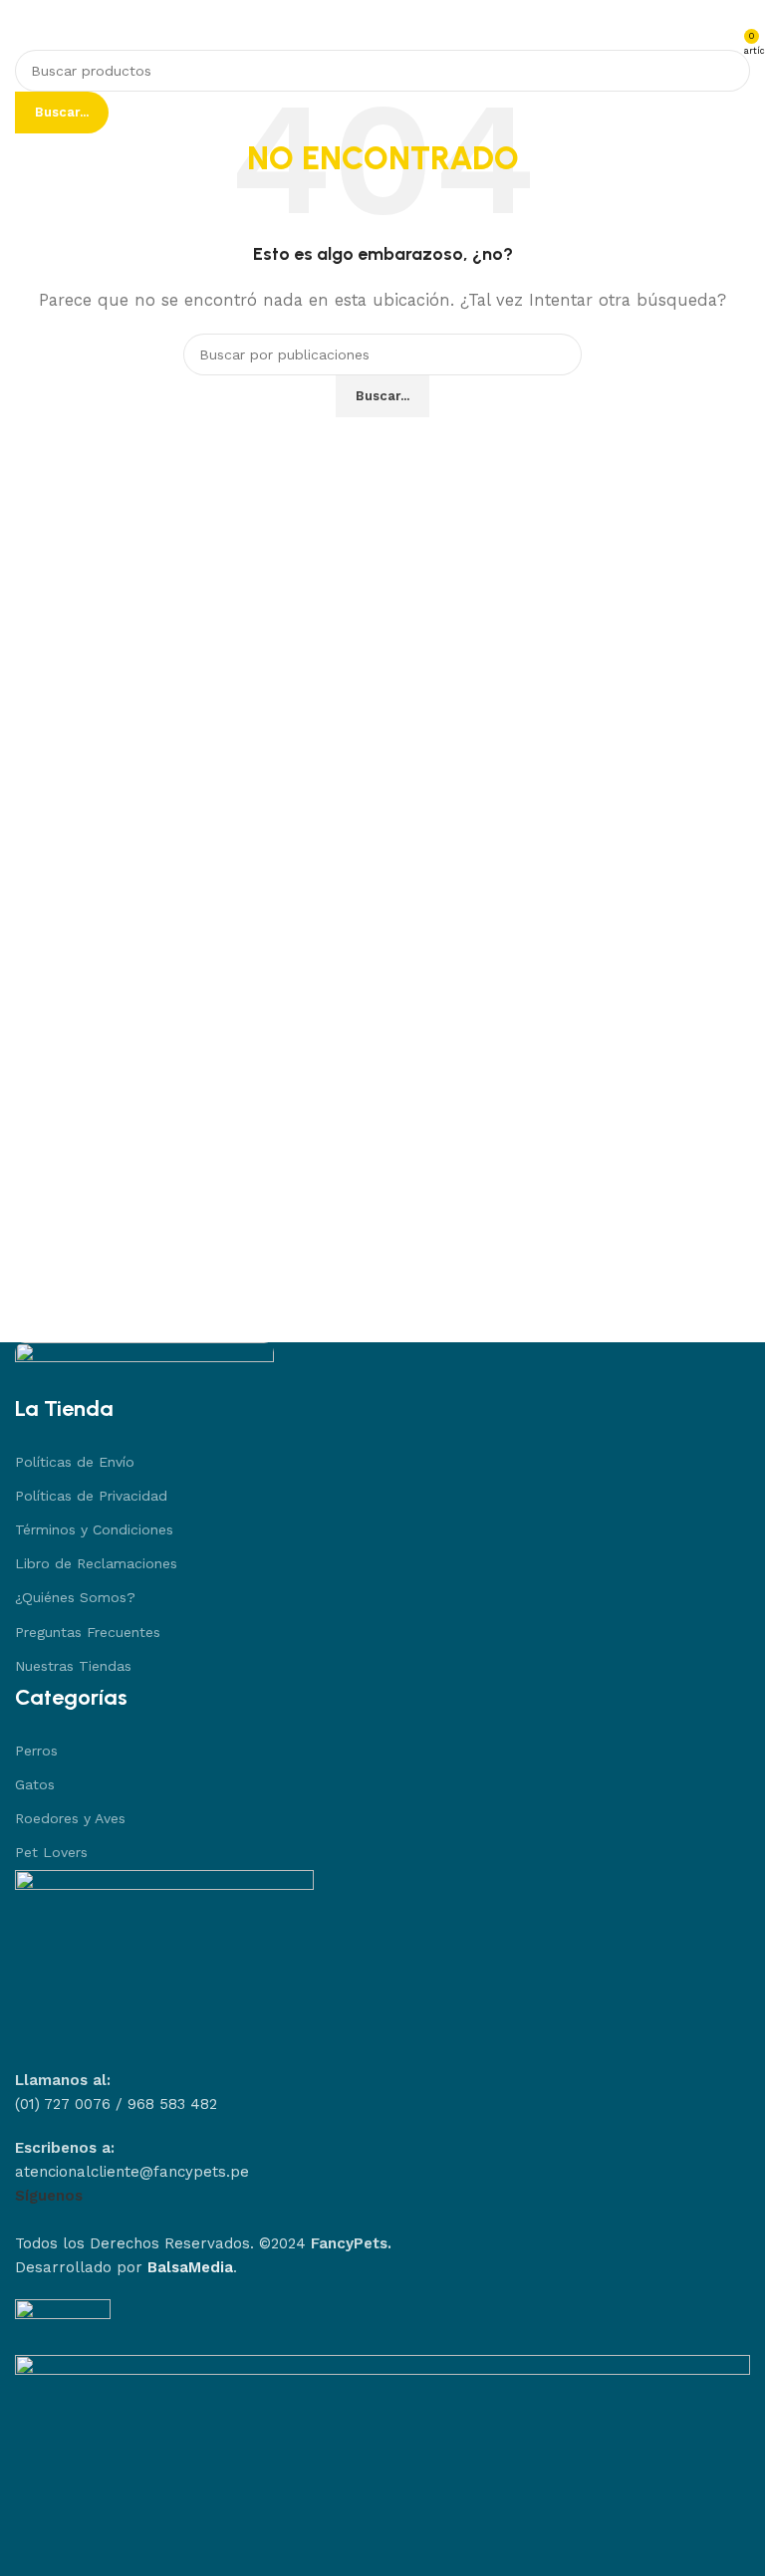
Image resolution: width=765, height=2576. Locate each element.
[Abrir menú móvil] (23, 34)
